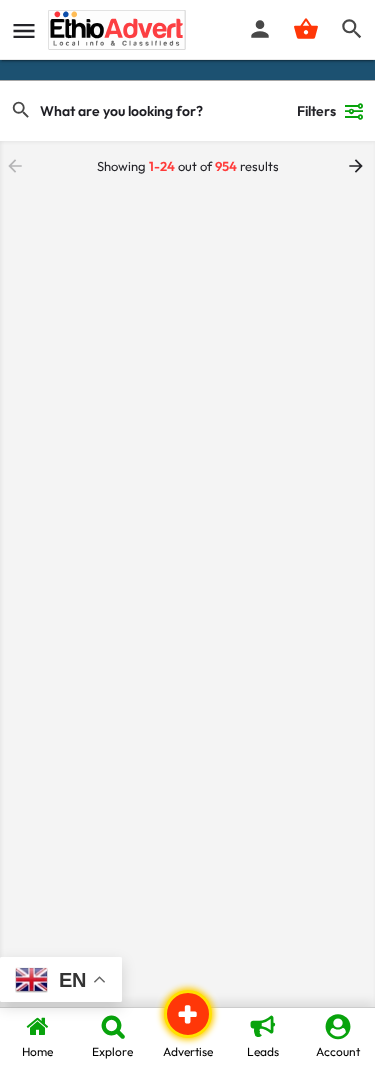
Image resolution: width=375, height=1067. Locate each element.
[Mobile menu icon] (24, 30)
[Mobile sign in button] (260, 29)
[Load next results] (358, 166)
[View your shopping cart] (306, 29)
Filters (316, 111)
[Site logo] (119, 30)
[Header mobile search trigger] (352, 29)
